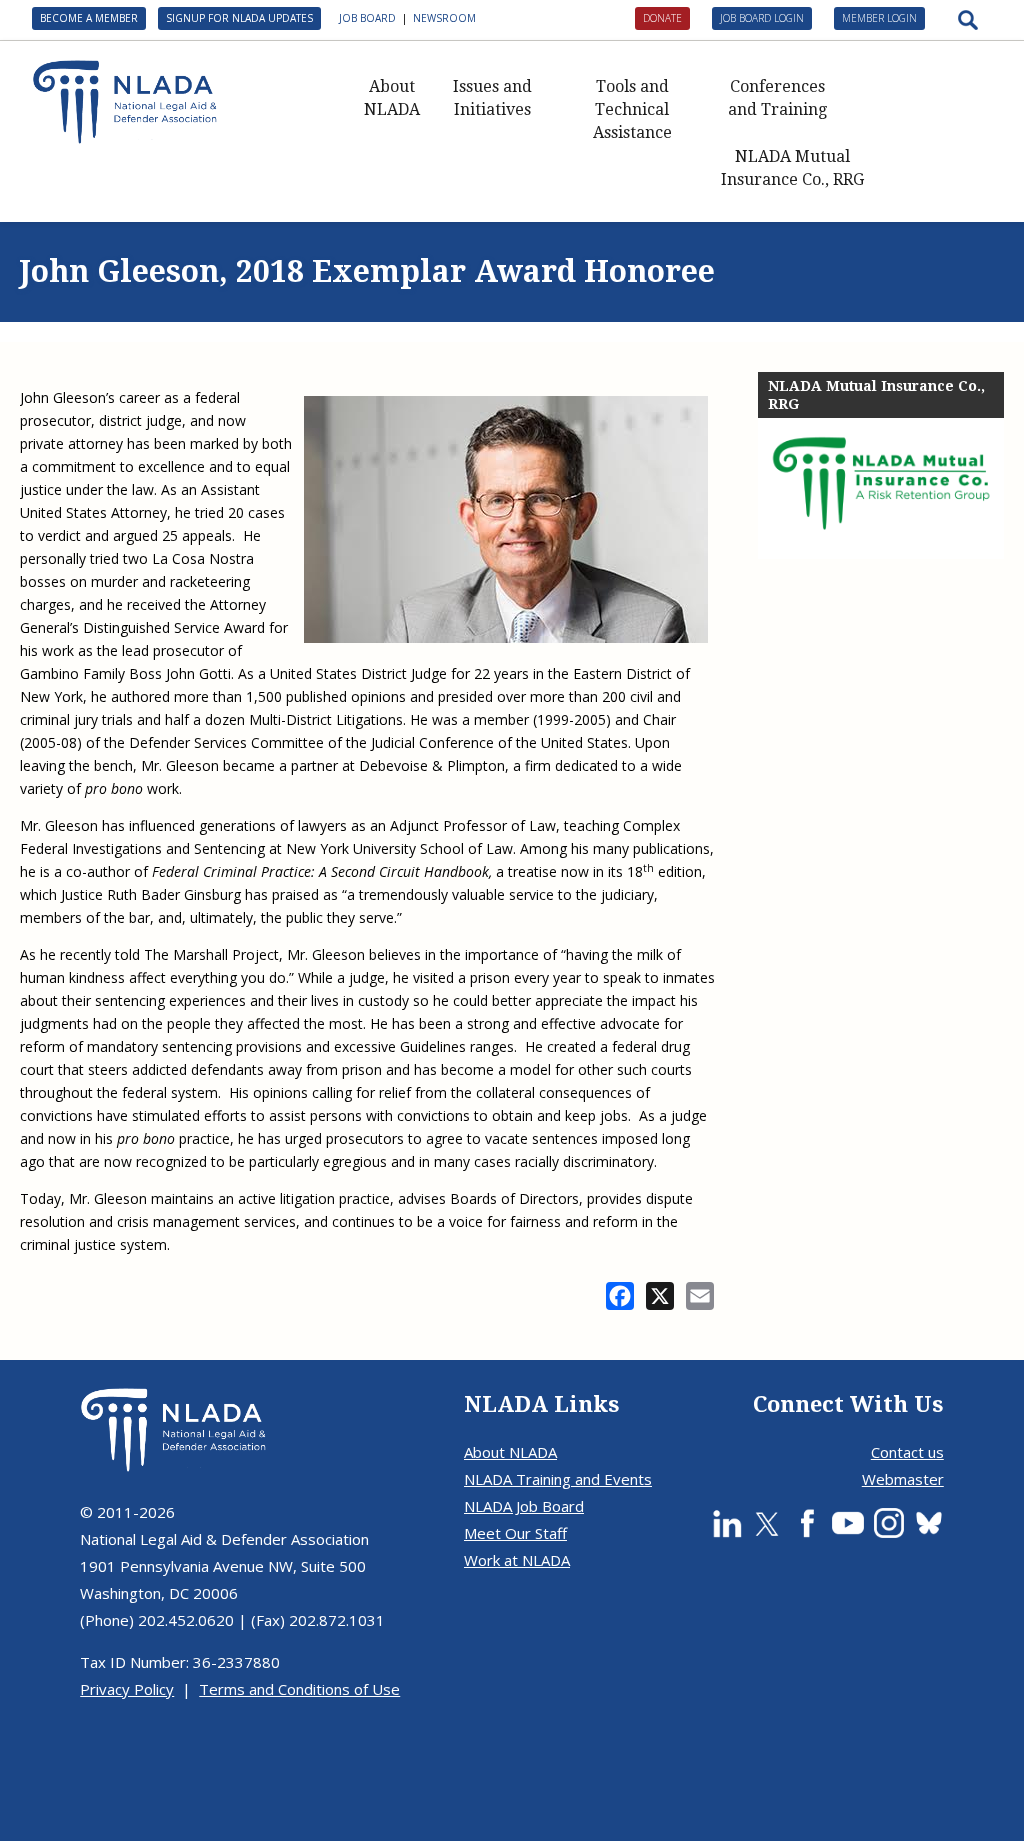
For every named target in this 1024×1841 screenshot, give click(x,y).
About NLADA (392, 98)
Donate (662, 18)
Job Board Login (762, 18)
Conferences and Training (777, 98)
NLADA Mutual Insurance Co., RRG (792, 168)
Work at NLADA (517, 1560)
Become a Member (89, 18)
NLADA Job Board (524, 1506)
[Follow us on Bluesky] (929, 1523)
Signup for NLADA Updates (239, 18)
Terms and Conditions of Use (299, 1689)
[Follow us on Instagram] (889, 1523)
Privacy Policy (127, 1689)
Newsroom (444, 18)
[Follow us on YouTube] (848, 1523)
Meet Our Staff (515, 1533)
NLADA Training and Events (558, 1479)
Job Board (367, 18)
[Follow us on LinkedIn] (727, 1523)
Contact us (907, 1452)
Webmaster (903, 1479)
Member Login (879, 18)
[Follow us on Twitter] (767, 1523)
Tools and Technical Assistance (632, 109)
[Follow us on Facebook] (807, 1523)
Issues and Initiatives (492, 98)
